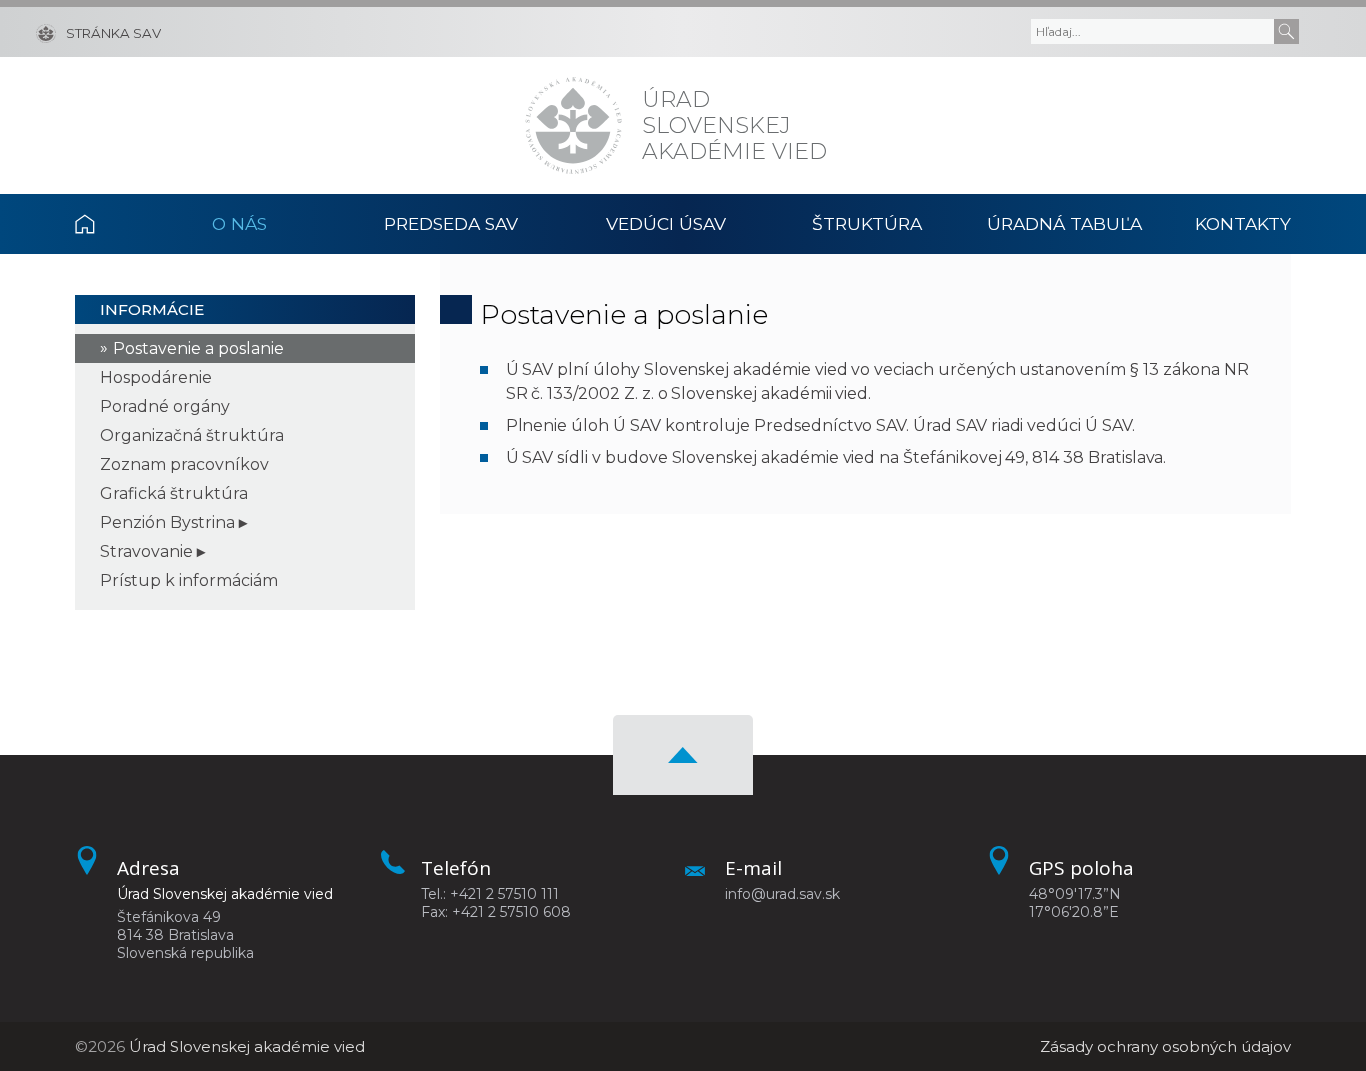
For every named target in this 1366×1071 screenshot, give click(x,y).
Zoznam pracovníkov (184, 464)
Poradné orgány (165, 406)
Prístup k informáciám (189, 580)
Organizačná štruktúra (192, 435)
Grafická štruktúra (174, 493)
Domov (107, 224)
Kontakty (1243, 223)
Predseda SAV (451, 223)
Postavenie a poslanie (198, 348)
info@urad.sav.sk (782, 894)
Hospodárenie (156, 377)
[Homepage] (573, 125)
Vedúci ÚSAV (666, 223)
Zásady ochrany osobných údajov (1165, 1046)
